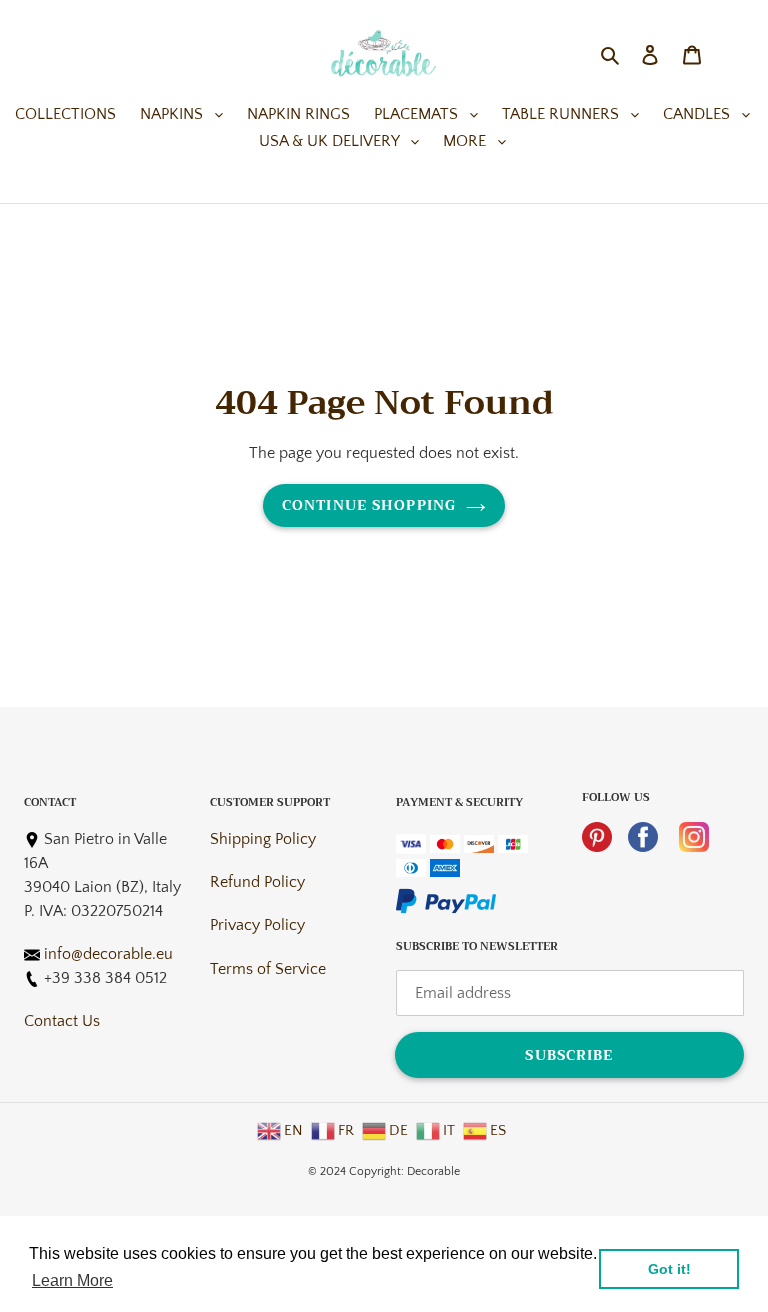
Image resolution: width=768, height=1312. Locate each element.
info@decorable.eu (108, 954)
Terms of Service (268, 969)
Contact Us (62, 1021)
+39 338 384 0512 (105, 978)
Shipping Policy (263, 839)
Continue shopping (369, 505)
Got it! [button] (669, 1269)
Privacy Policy (257, 925)
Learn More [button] (72, 1280)
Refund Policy (257, 882)
